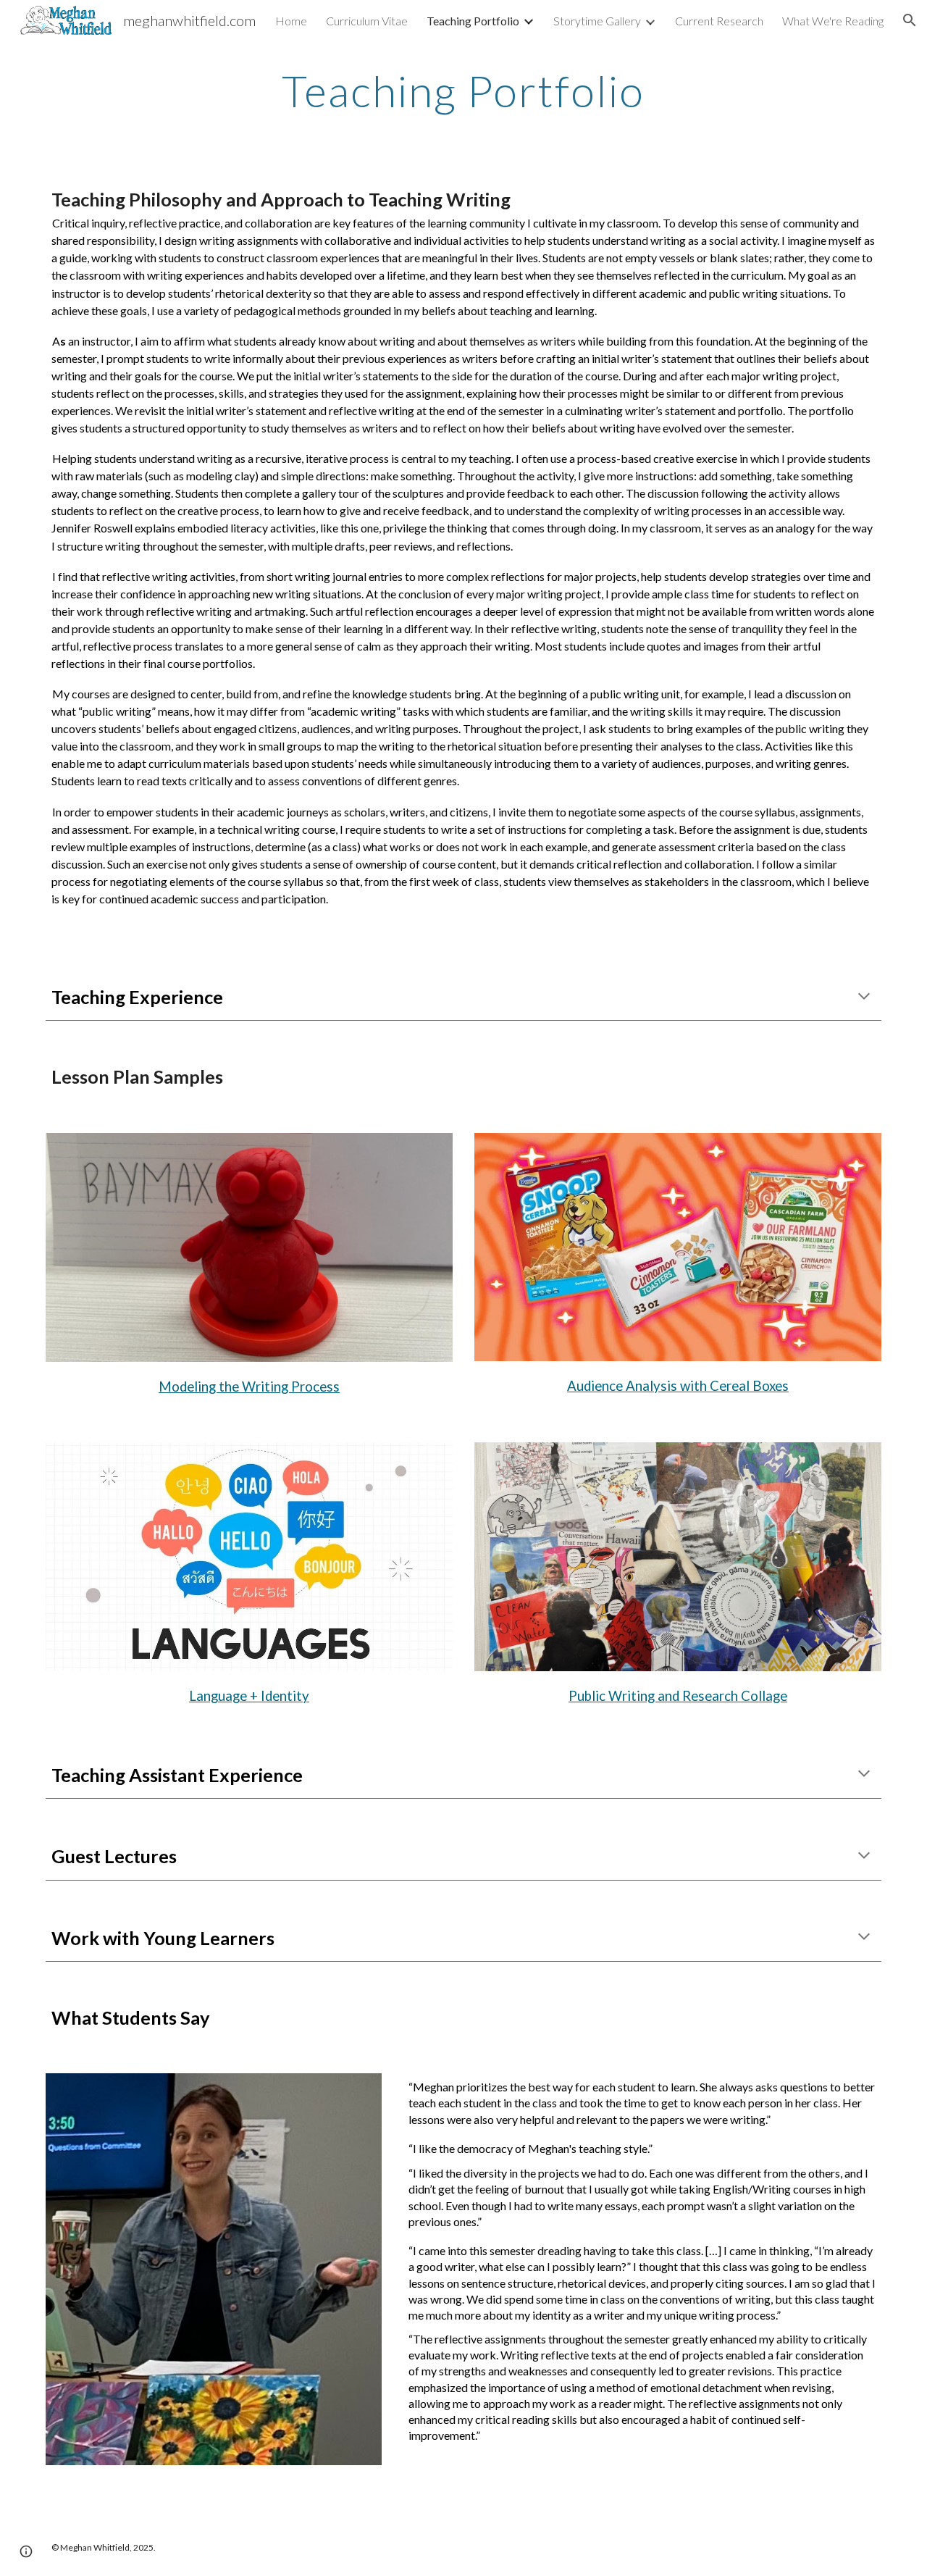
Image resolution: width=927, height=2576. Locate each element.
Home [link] (291, 21)
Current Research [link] (719, 21)
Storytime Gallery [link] (597, 21)
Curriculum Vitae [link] (367, 21)
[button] (910, 20)
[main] (463, 91)
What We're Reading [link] (833, 21)
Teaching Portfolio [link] (473, 21)
